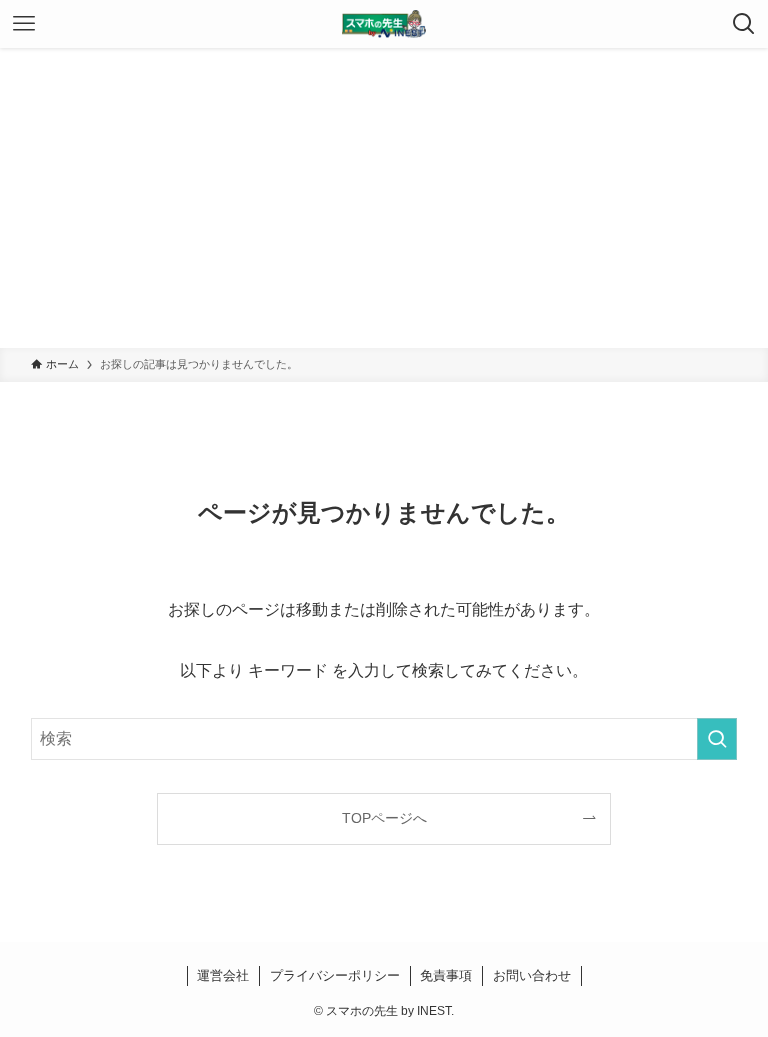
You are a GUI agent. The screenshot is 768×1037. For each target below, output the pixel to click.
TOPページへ (384, 818)
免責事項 (446, 975)
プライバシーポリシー (335, 975)
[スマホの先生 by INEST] (384, 24)
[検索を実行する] (717, 739)
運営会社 (223, 975)
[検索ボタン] (744, 24)
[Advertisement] (384, 198)
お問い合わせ (532, 975)
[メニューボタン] (24, 24)
